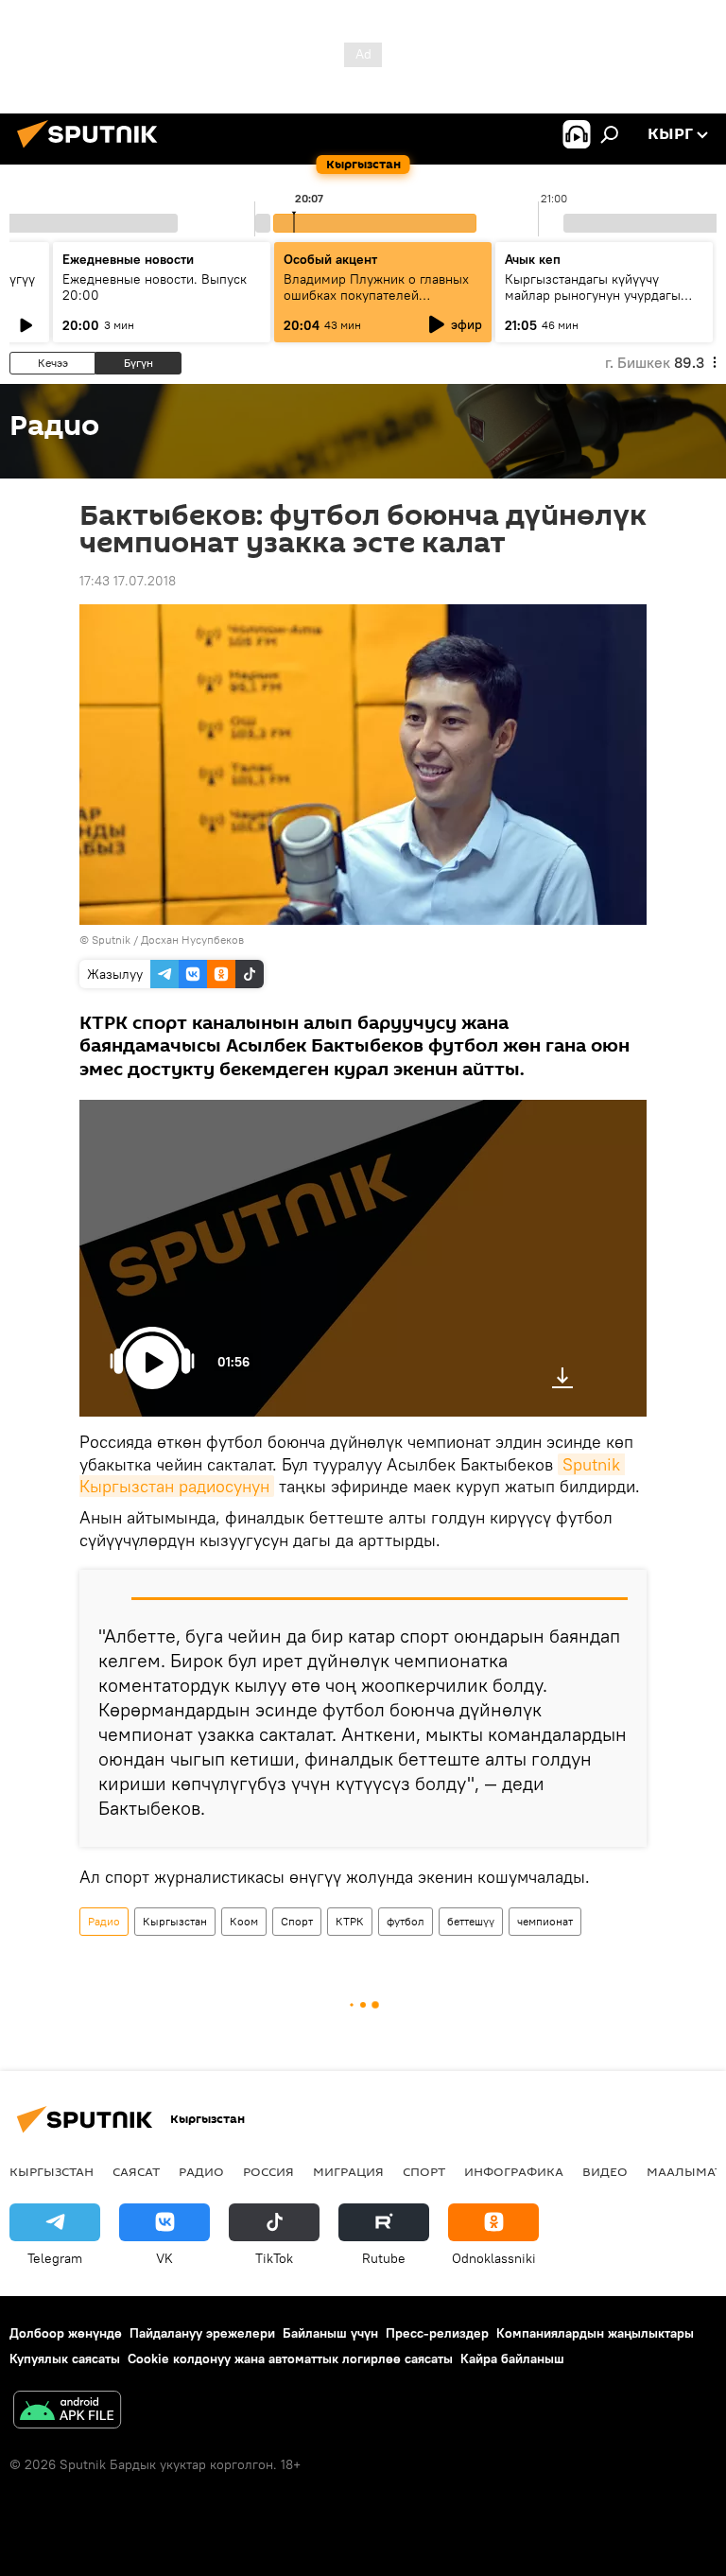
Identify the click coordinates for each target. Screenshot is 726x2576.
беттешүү (471, 1921)
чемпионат (545, 1921)
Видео (605, 2171)
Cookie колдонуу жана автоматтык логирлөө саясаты (290, 2358)
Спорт (297, 1921)
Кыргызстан (175, 1921)
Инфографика (514, 2171)
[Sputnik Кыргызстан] (93, 150)
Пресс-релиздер (437, 2333)
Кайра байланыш (512, 2358)
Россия (268, 2171)
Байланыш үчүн (330, 2333)
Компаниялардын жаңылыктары (595, 2333)
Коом (244, 1921)
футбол (406, 1921)
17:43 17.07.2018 (128, 581)
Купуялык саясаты (65, 2358)
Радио (104, 1921)
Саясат (136, 2171)
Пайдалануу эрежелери (202, 2333)
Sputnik (111, 940)
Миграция (348, 2171)
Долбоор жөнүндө (66, 2333)
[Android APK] (67, 2412)
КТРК (350, 1921)
